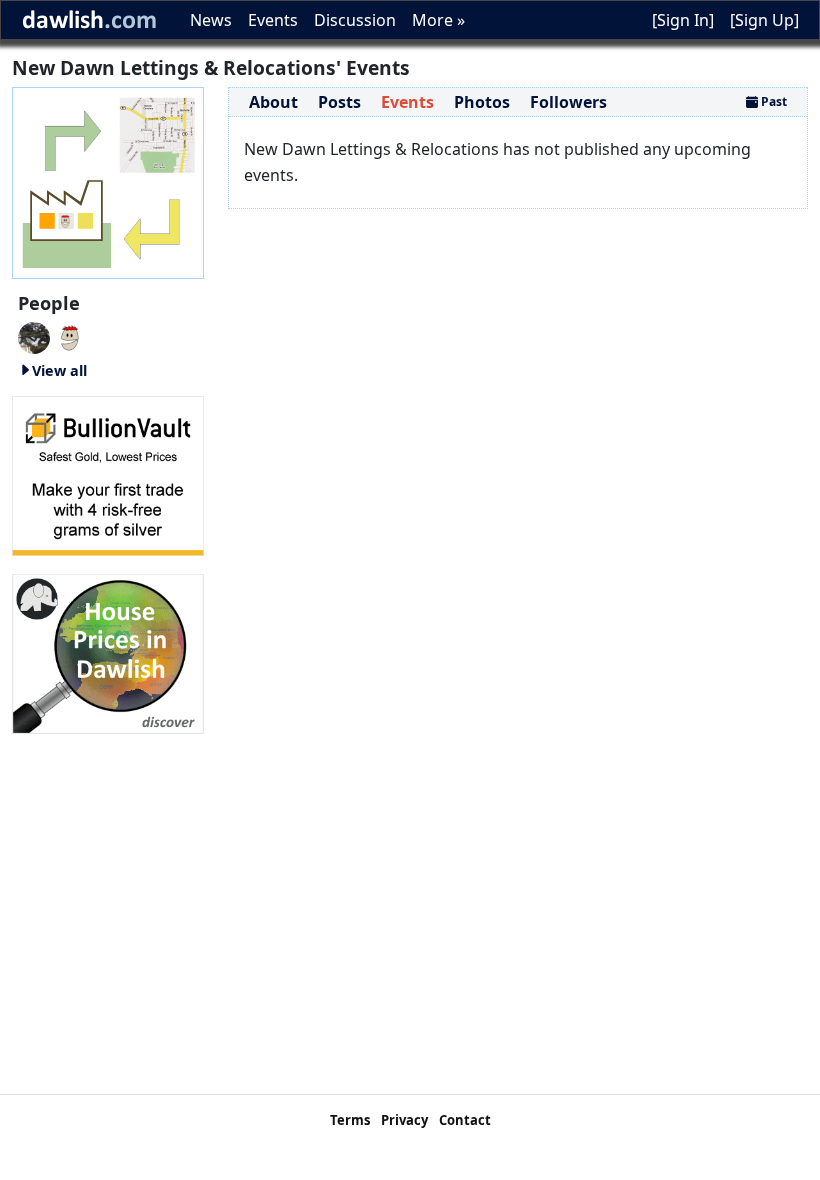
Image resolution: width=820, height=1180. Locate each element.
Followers (568, 102)
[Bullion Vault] (108, 474)
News (211, 20)
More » (438, 20)
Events (273, 20)
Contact (465, 1120)
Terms (350, 1120)
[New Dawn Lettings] (70, 336)
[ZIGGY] (34, 336)
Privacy (404, 1120)
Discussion (355, 20)
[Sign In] (683, 20)
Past (772, 101)
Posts (339, 102)
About (273, 102)
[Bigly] (108, 652)
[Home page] (108, 181)
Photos (482, 102)
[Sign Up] (764, 20)
